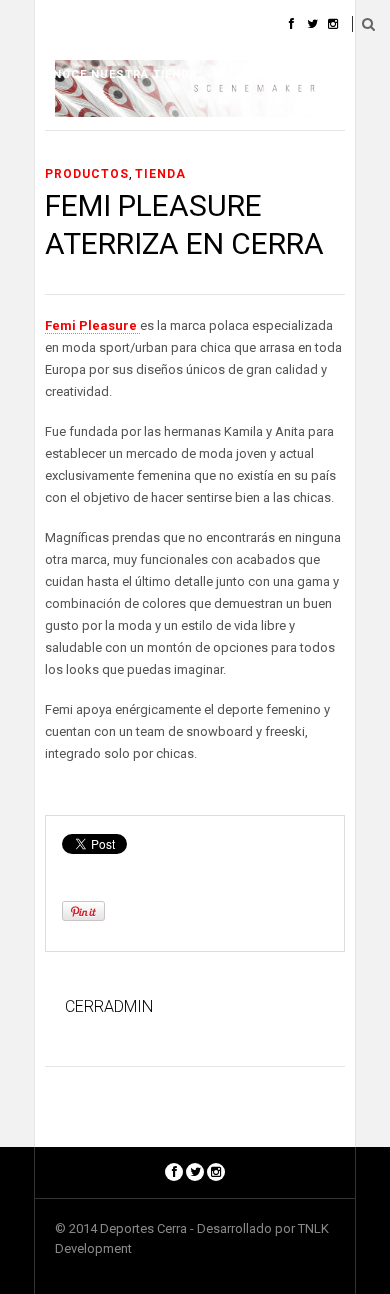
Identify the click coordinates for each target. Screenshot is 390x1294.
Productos (87, 174)
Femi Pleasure (92, 325)
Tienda (160, 174)
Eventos (63, 124)
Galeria (60, 24)
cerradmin (109, 1006)
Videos (139, 24)
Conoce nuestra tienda (116, 74)
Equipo (215, 24)
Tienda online (275, 74)
